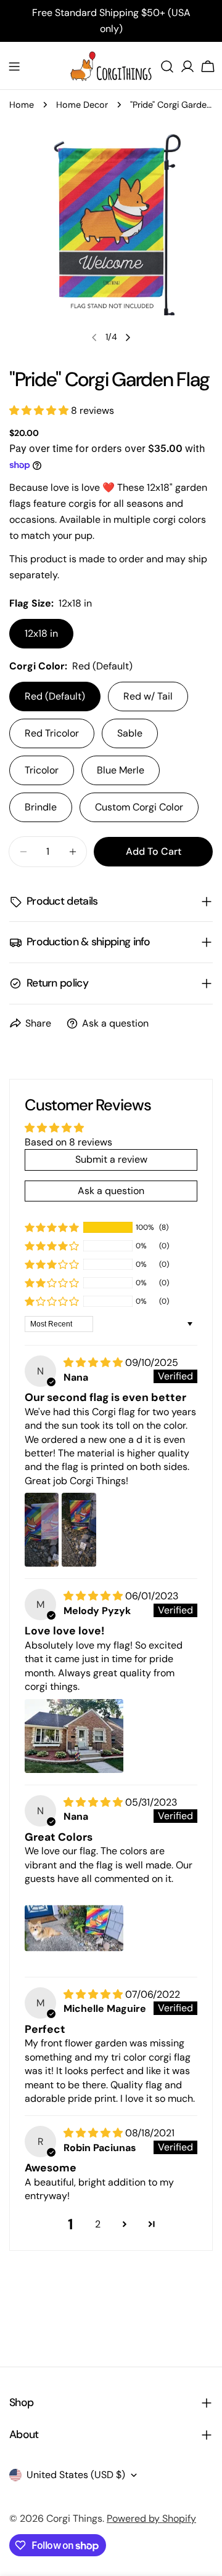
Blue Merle (121, 770)
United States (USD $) (76, 2475)
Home (22, 105)
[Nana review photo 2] (79, 1530)
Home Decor (82, 105)
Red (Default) (55, 696)
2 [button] (98, 2224)
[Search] (167, 67)
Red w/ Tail (148, 696)
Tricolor (42, 770)
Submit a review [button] (111, 1159)
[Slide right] (128, 337)
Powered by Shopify (151, 2518)
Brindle (41, 807)
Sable (130, 733)
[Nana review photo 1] (42, 1530)
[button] (40, 410)
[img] (94, 1363)
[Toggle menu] (14, 67)
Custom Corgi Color (139, 807)
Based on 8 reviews (68, 1142)
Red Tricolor (52, 733)
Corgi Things (74, 2518)
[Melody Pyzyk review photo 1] (74, 1736)
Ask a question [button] (111, 1191)
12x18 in (41, 633)
